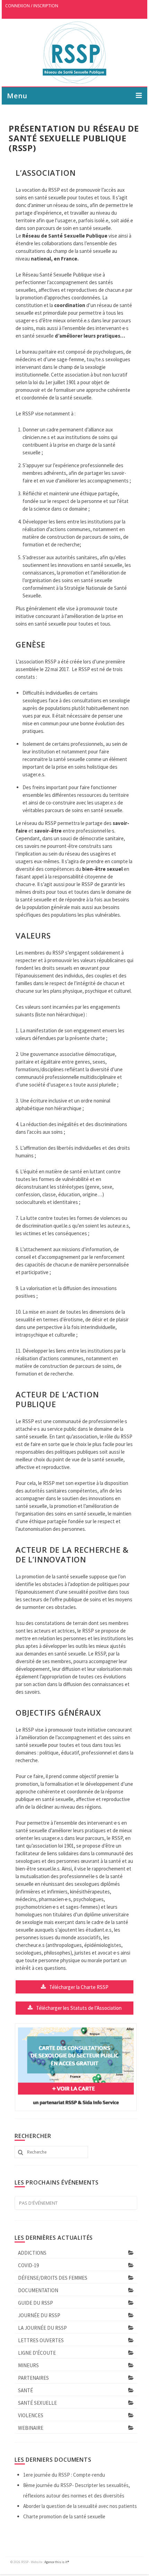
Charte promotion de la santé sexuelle (64, 2516)
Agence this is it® (57, 2562)
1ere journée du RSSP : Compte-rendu (64, 2475)
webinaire (31, 2428)
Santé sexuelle (37, 2403)
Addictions (32, 2253)
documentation (38, 2290)
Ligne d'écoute (37, 2353)
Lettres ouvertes (41, 2340)
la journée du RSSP (42, 2328)
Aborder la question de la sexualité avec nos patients (80, 2506)
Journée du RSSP (39, 2315)
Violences (31, 2415)
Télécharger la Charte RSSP (79, 1987)
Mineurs (28, 2365)
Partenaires (33, 2378)
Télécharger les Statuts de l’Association (79, 2008)
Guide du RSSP (36, 2303)
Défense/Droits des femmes (53, 2278)
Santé (25, 2390)
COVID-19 (28, 2265)
